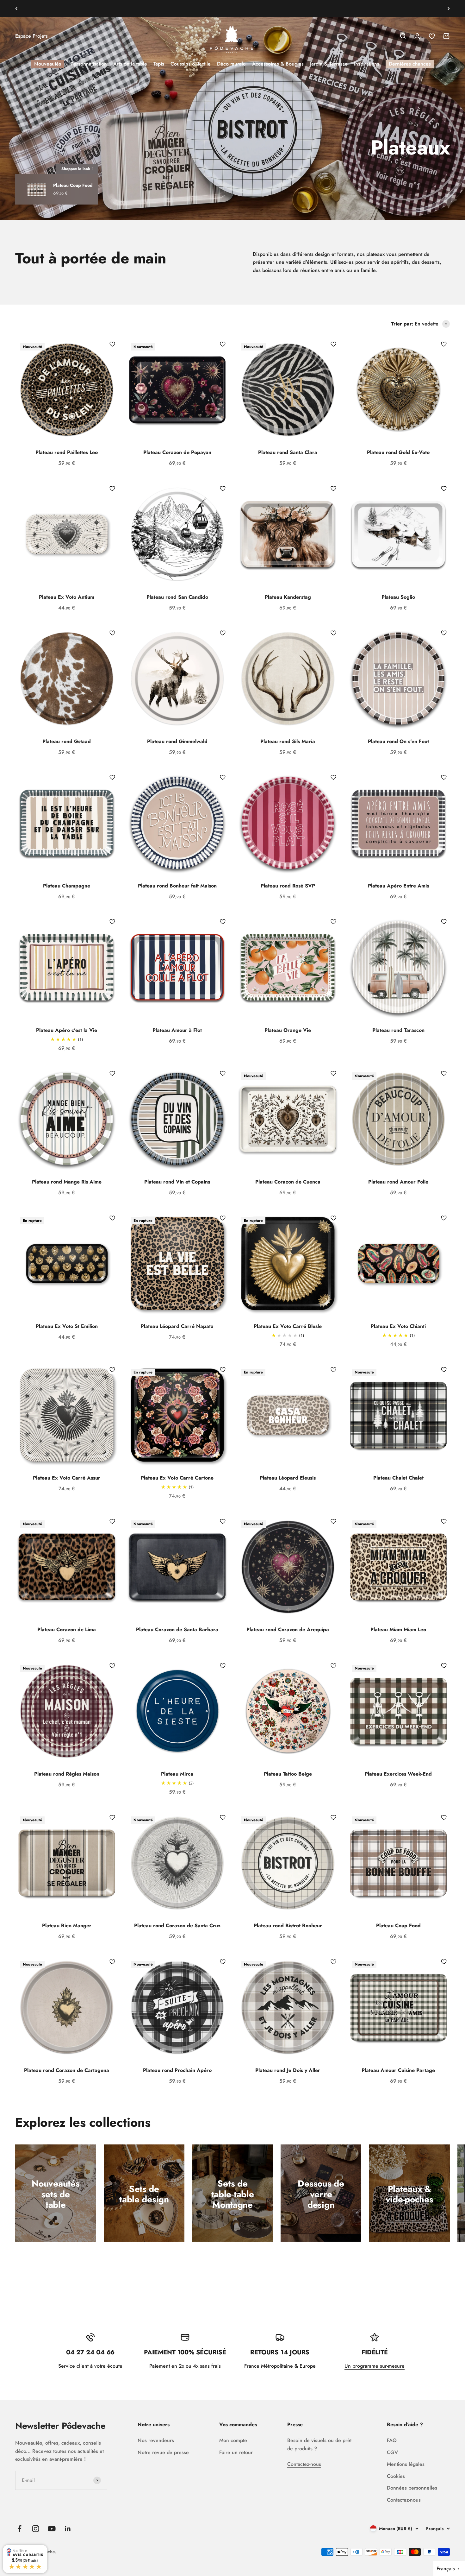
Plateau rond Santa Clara (288, 452)
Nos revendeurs (156, 2440)
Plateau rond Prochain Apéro (177, 2070)
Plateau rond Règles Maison (67, 1774)
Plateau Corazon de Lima (67, 1629)
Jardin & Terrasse (329, 64)
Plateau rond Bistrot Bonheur (288, 1926)
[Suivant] (449, 9)
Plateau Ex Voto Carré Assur (67, 1478)
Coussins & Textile (191, 64)
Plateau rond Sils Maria (288, 741)
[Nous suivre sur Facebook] (19, 2529)
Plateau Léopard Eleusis (288, 1478)
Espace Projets (31, 36)
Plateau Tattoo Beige (288, 1774)
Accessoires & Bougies (278, 64)
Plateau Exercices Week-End (398, 1774)
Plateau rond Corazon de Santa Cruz (177, 1926)
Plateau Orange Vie (288, 1030)
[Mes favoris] (112, 344)
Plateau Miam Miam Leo (398, 1629)
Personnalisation (89, 64)
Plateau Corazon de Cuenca (288, 1182)
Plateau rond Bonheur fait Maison (177, 886)
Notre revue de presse (163, 2452)
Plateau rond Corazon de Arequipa (288, 1629)
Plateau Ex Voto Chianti (398, 1326)
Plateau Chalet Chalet (398, 1478)
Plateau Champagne (67, 886)
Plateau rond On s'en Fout (398, 741)
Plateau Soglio (398, 597)
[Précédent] (16, 9)
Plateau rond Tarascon (398, 1030)
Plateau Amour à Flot (177, 1030)
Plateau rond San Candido (177, 597)
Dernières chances (410, 64)
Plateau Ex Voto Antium (67, 597)
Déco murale (231, 64)
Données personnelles (412, 2488)
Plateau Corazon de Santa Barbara (177, 1629)
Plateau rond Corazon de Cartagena (67, 2070)
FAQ (392, 2440)
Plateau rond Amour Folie (398, 1182)
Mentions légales (406, 2464)
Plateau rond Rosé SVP (288, 886)
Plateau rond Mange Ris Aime (67, 1182)
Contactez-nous (304, 2464)
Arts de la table (130, 64)
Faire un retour (236, 2452)
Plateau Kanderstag (288, 597)
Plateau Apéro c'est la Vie (67, 1030)
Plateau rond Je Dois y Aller (288, 2070)
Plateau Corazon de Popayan (177, 452)
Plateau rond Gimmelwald (177, 741)
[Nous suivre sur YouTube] (52, 2529)
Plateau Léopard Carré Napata (177, 1326)
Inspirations (367, 64)
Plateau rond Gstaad (67, 741)
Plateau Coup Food (398, 1926)
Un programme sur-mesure (375, 2366)
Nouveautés (48, 64)
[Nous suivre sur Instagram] (36, 2529)
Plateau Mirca (177, 1774)
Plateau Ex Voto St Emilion (67, 1326)
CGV (392, 2452)
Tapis (159, 64)
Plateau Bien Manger (67, 1926)
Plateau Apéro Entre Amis (398, 886)
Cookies (396, 2476)
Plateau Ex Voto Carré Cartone (177, 1478)
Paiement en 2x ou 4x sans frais (233, 8)
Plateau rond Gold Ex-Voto (398, 452)
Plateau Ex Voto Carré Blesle (288, 1326)
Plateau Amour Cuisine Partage (398, 2070)
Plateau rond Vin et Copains (177, 1182)
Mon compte (233, 2440)
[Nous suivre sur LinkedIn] (68, 2529)
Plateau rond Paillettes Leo (67, 452)
